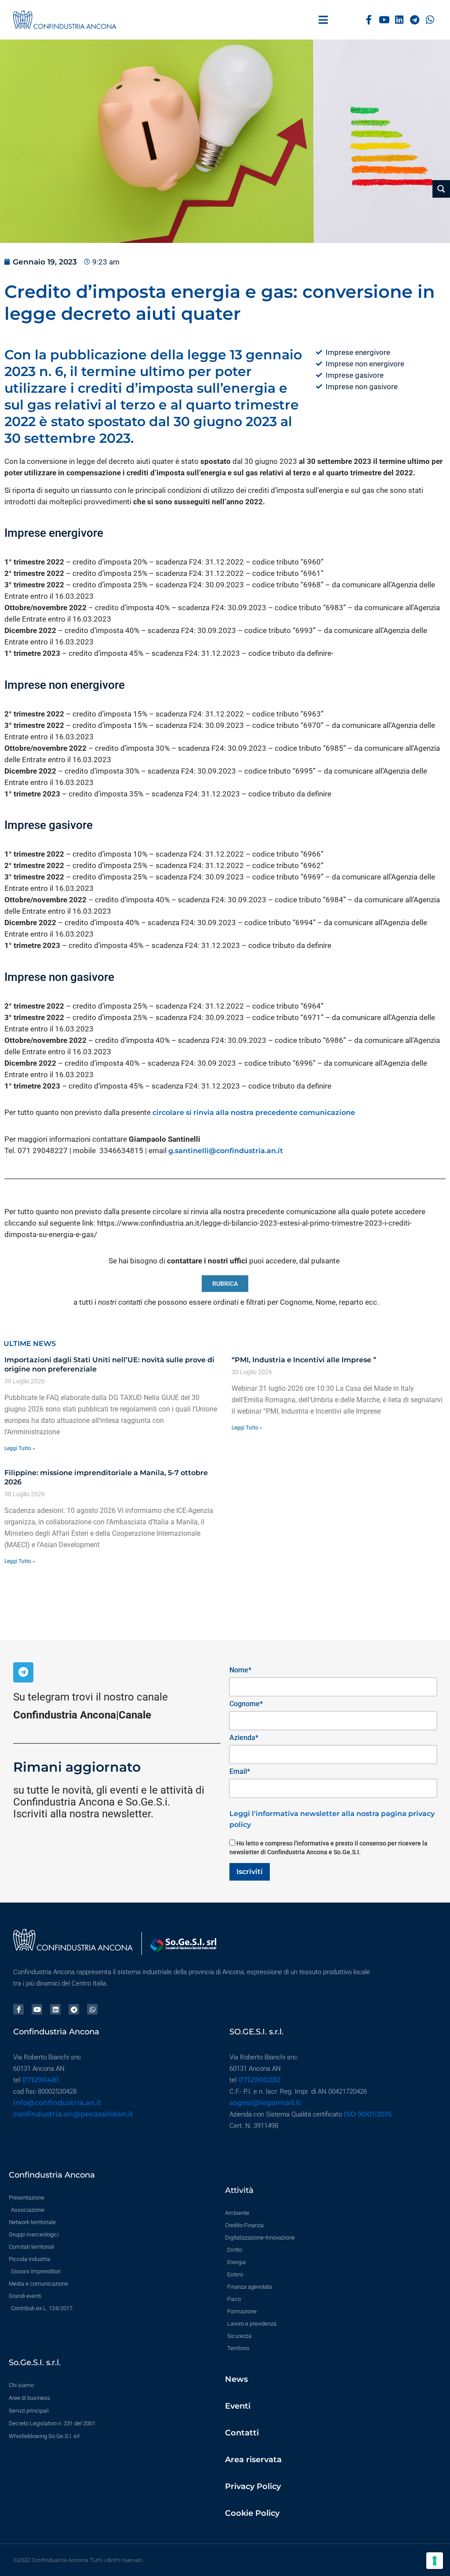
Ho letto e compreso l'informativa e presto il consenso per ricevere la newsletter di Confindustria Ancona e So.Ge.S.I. (328, 1848)
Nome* (240, 1670)
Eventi (238, 2406)
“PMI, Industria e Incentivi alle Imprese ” (304, 1360)
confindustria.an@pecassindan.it (73, 2114)
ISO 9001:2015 (368, 2114)
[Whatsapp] (430, 20)
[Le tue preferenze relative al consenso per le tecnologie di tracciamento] (435, 2561)
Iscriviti (250, 1872)
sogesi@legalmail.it (265, 2103)
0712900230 (259, 2080)
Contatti (242, 2433)
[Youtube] (384, 20)
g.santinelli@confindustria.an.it (226, 1151)
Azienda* (244, 1738)
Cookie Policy (252, 2513)
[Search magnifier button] (441, 189)
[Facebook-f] (369, 20)
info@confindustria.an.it (57, 2103)
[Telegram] (415, 20)
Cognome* (246, 1704)
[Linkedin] (400, 20)
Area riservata (253, 2460)
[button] (323, 20)
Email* (240, 1771)
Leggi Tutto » (20, 1448)
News (236, 2379)
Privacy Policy (253, 2486)
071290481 (40, 2080)
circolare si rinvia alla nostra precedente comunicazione (255, 1113)
